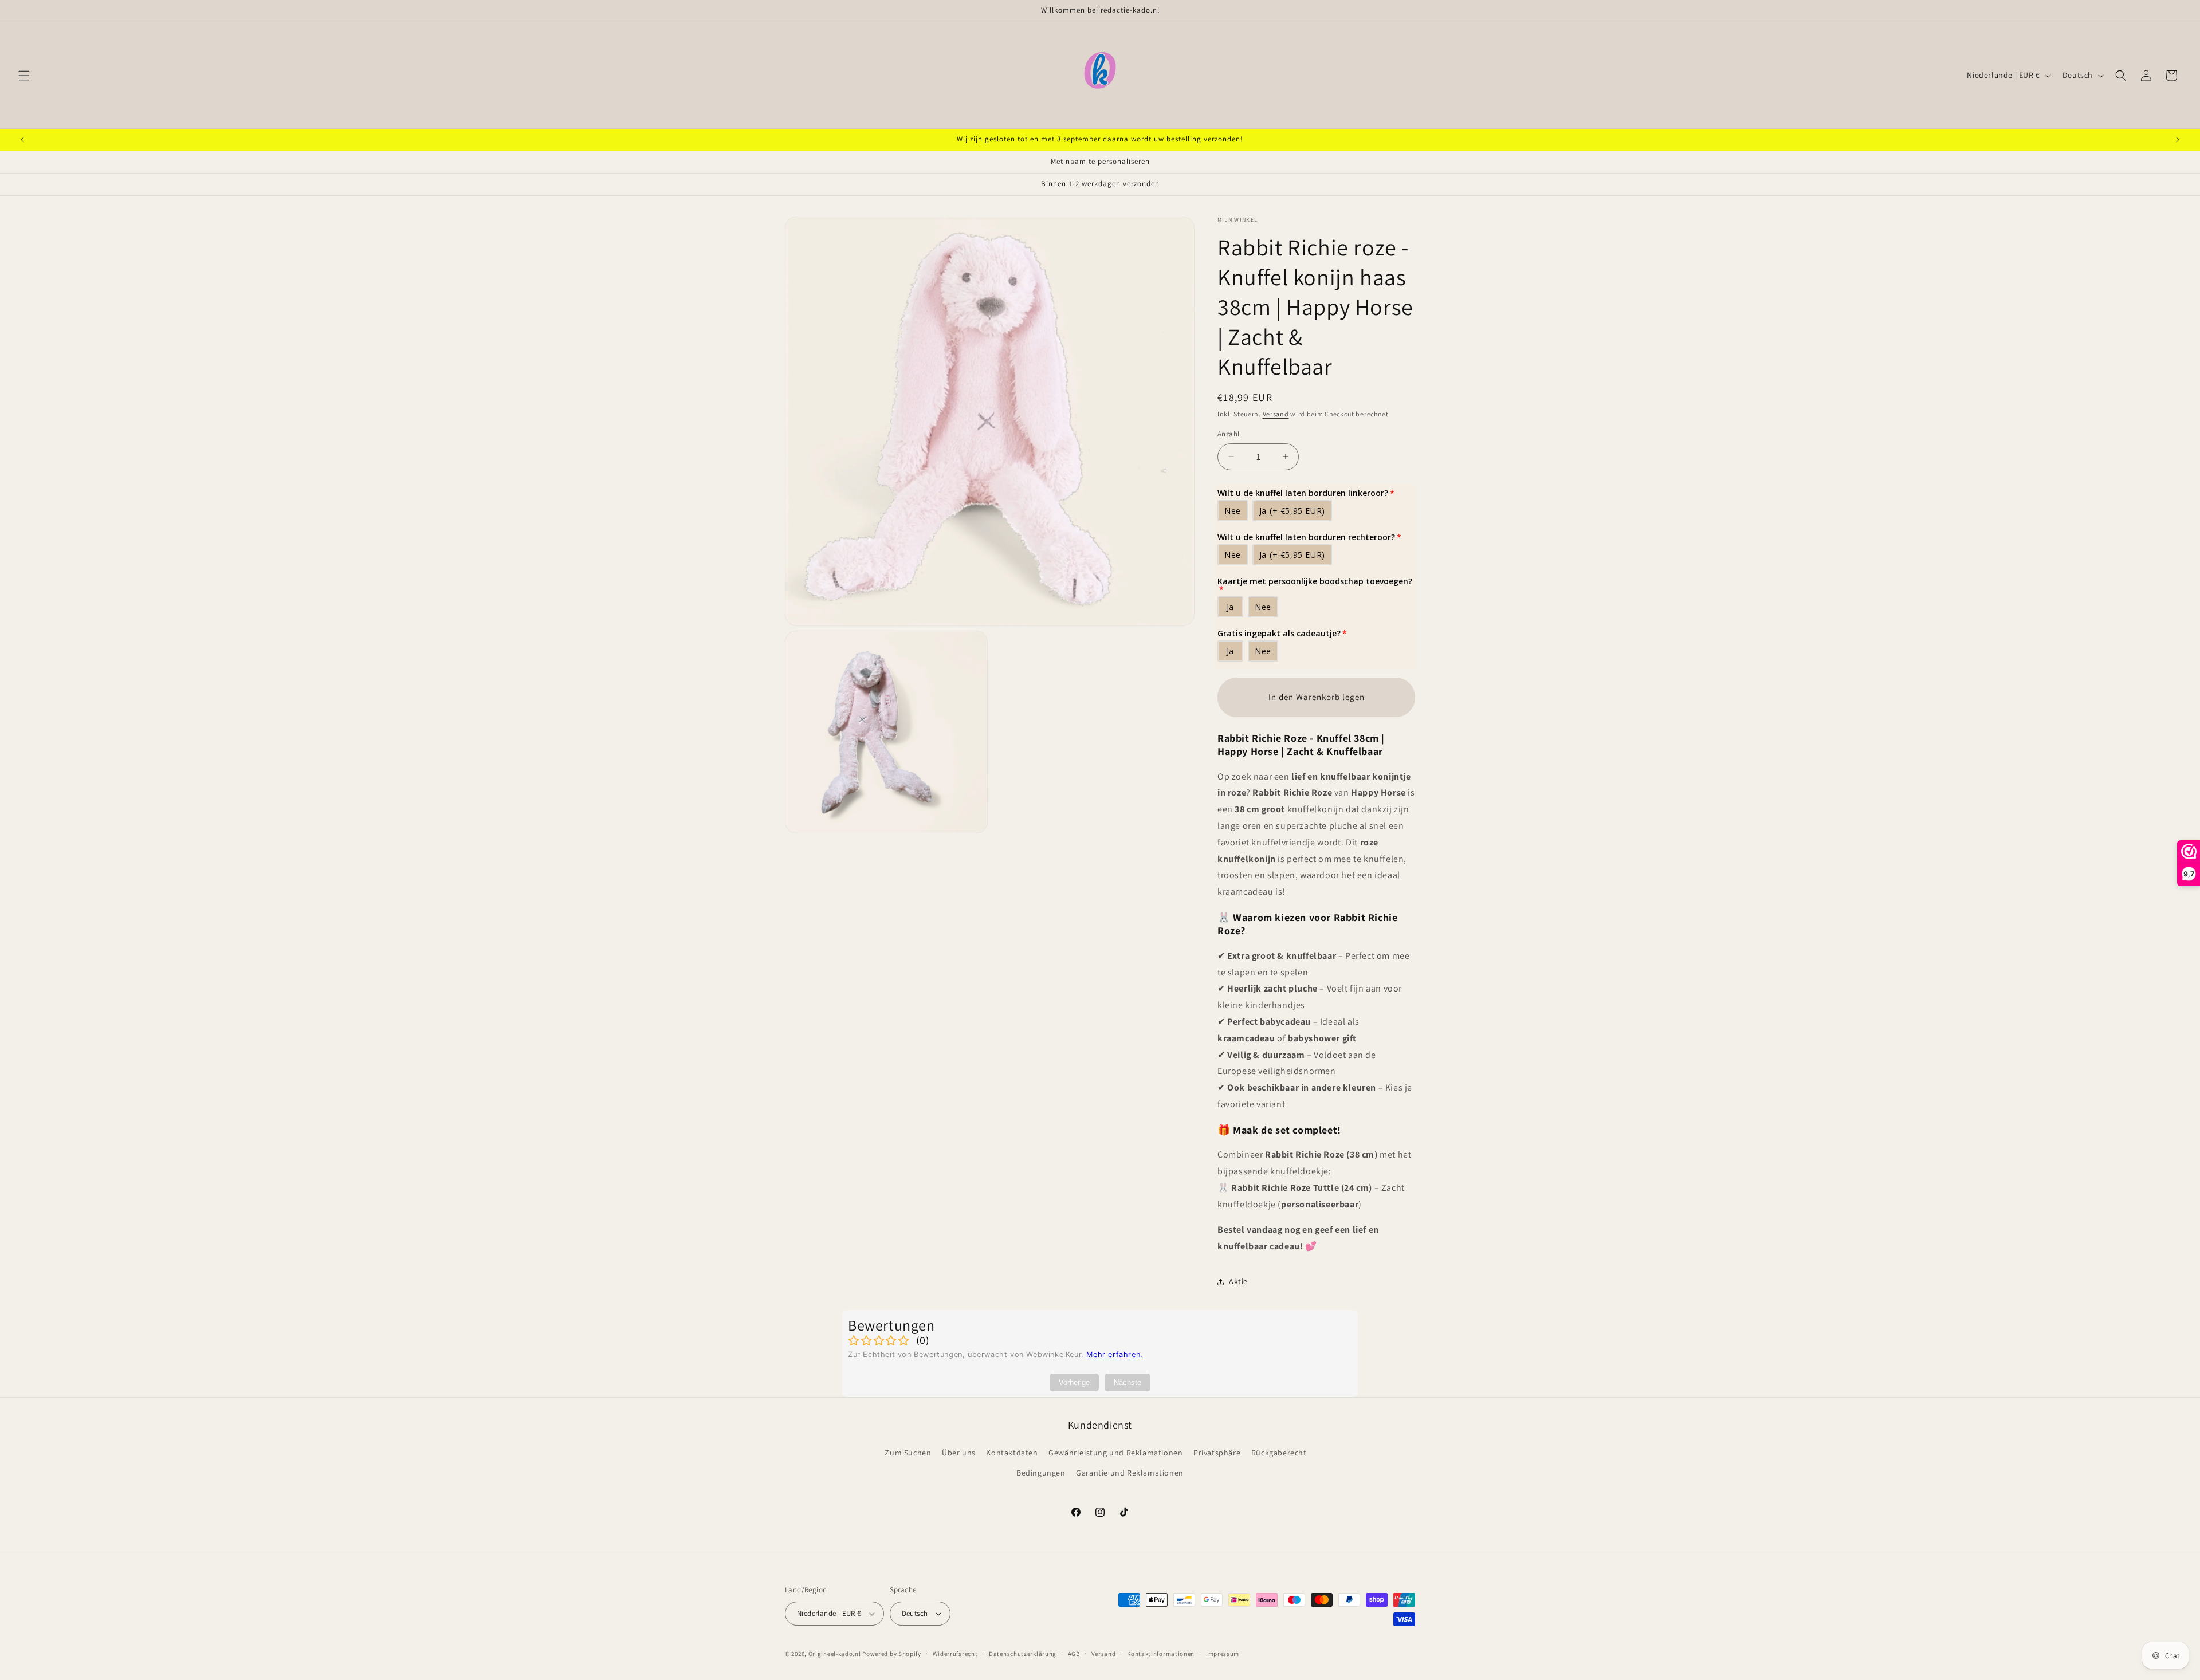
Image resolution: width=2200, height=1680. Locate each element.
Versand (1276, 414)
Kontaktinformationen (1161, 1654)
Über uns (959, 1453)
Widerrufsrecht (955, 1654)
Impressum (1223, 1654)
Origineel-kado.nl (835, 1654)
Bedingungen (1041, 1473)
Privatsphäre (1217, 1453)
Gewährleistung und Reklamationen (1115, 1453)
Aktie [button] (1238, 1281)
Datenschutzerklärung (1023, 1654)
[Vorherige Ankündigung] (22, 140)
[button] (24, 76)
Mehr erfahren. (1114, 1354)
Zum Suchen (908, 1453)
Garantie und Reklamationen (1130, 1473)
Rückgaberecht (1279, 1453)
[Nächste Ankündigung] (2178, 140)
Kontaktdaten (1012, 1453)
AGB (1074, 1654)
